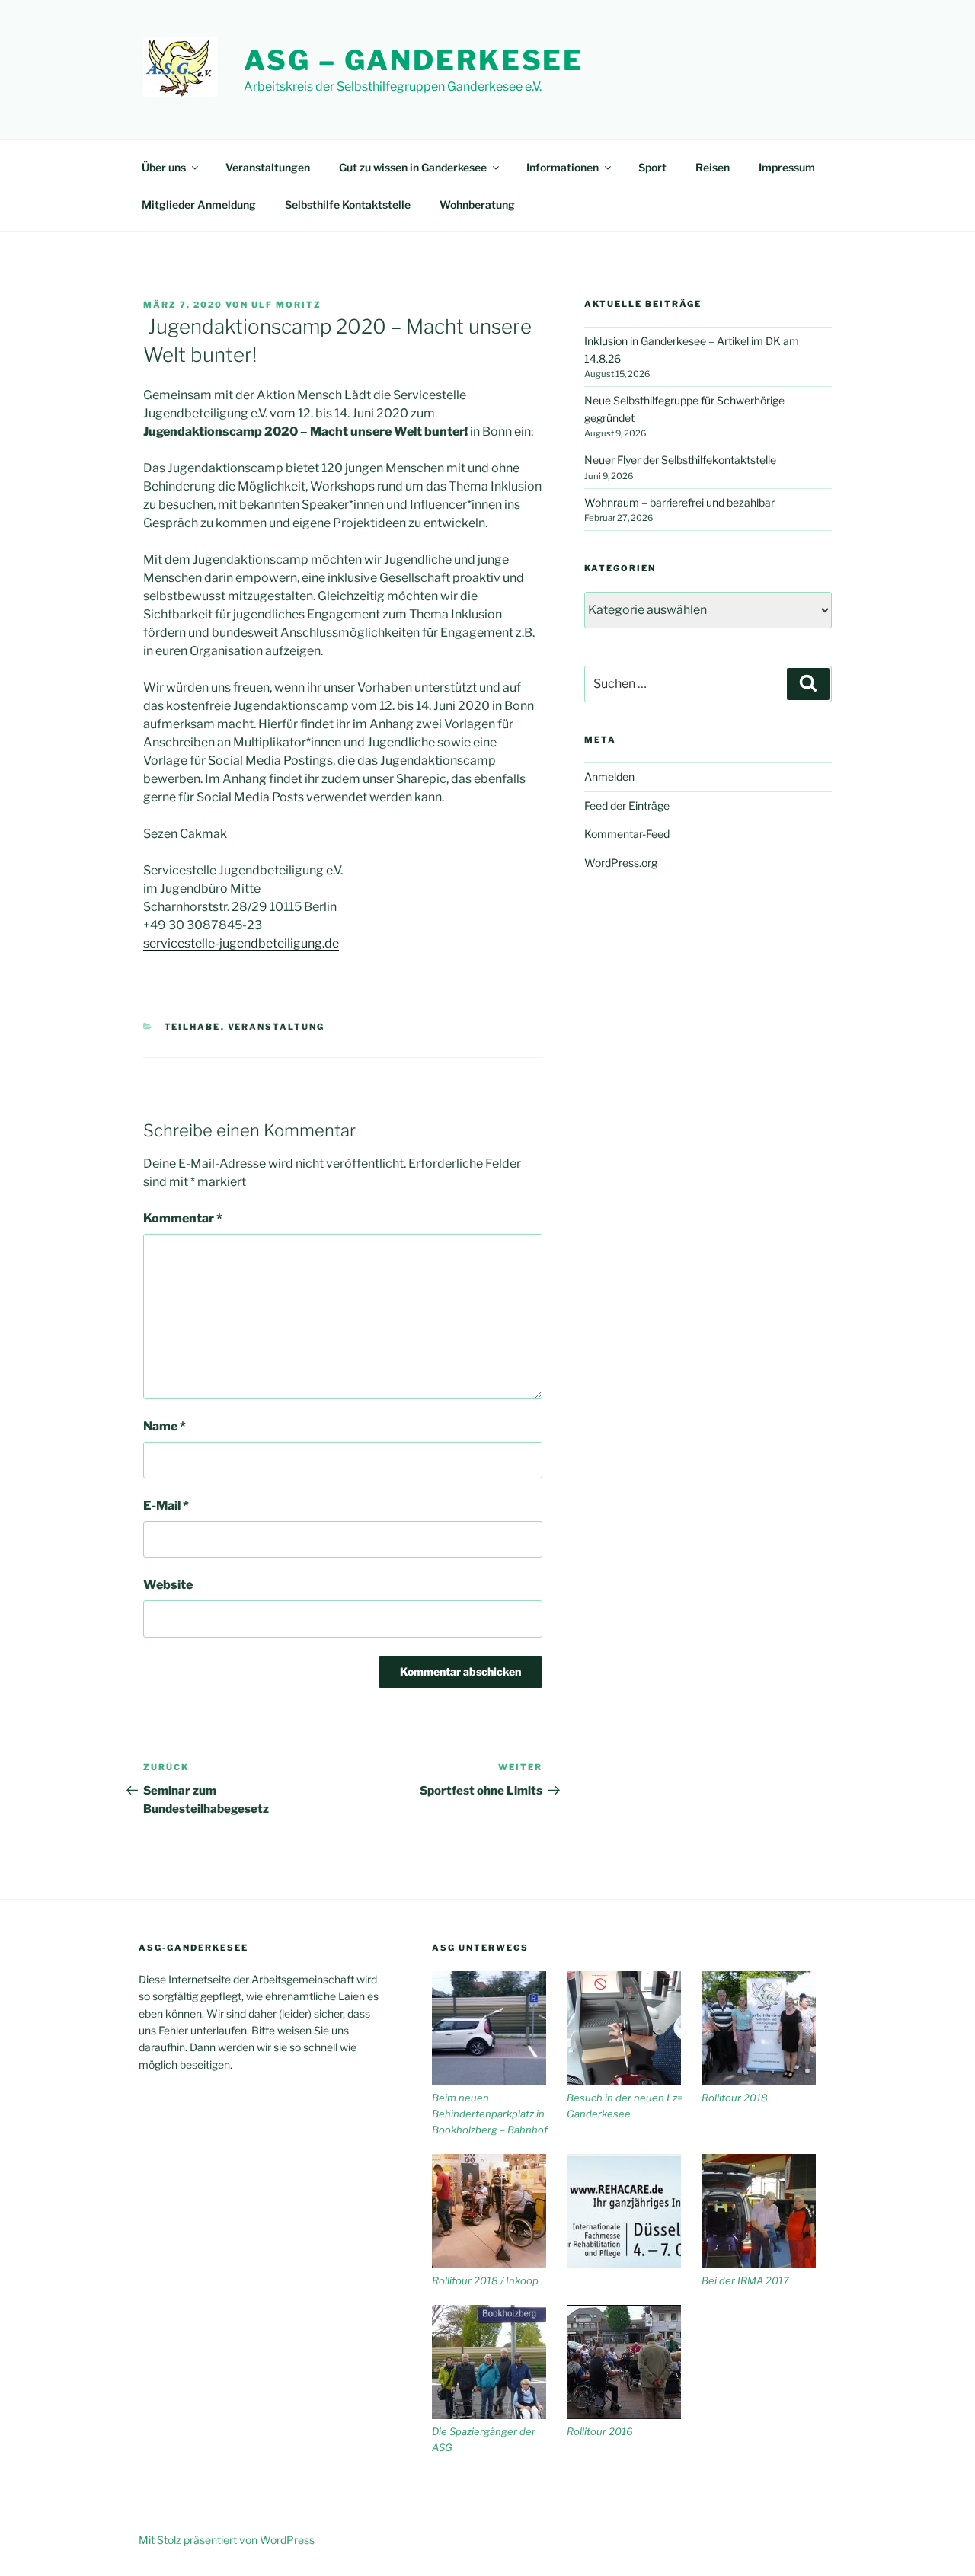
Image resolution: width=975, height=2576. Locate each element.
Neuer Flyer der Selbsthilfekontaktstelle (680, 460)
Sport (652, 167)
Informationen (563, 167)
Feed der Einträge (627, 805)
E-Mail (166, 1505)
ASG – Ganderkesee (414, 60)
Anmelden (609, 777)
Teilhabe (193, 1027)
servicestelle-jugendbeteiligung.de (241, 943)
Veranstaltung (277, 1027)
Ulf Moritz (286, 305)
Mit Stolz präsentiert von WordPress (227, 2540)
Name (165, 1426)
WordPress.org (621, 863)
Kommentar (183, 1218)
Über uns (164, 167)
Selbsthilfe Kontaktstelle (348, 205)
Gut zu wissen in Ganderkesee (413, 167)
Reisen (713, 167)
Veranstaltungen (268, 167)
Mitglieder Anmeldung (199, 205)
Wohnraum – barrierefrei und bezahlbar (679, 502)
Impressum (787, 167)
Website (168, 1585)
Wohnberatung (477, 205)
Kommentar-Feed (627, 834)
